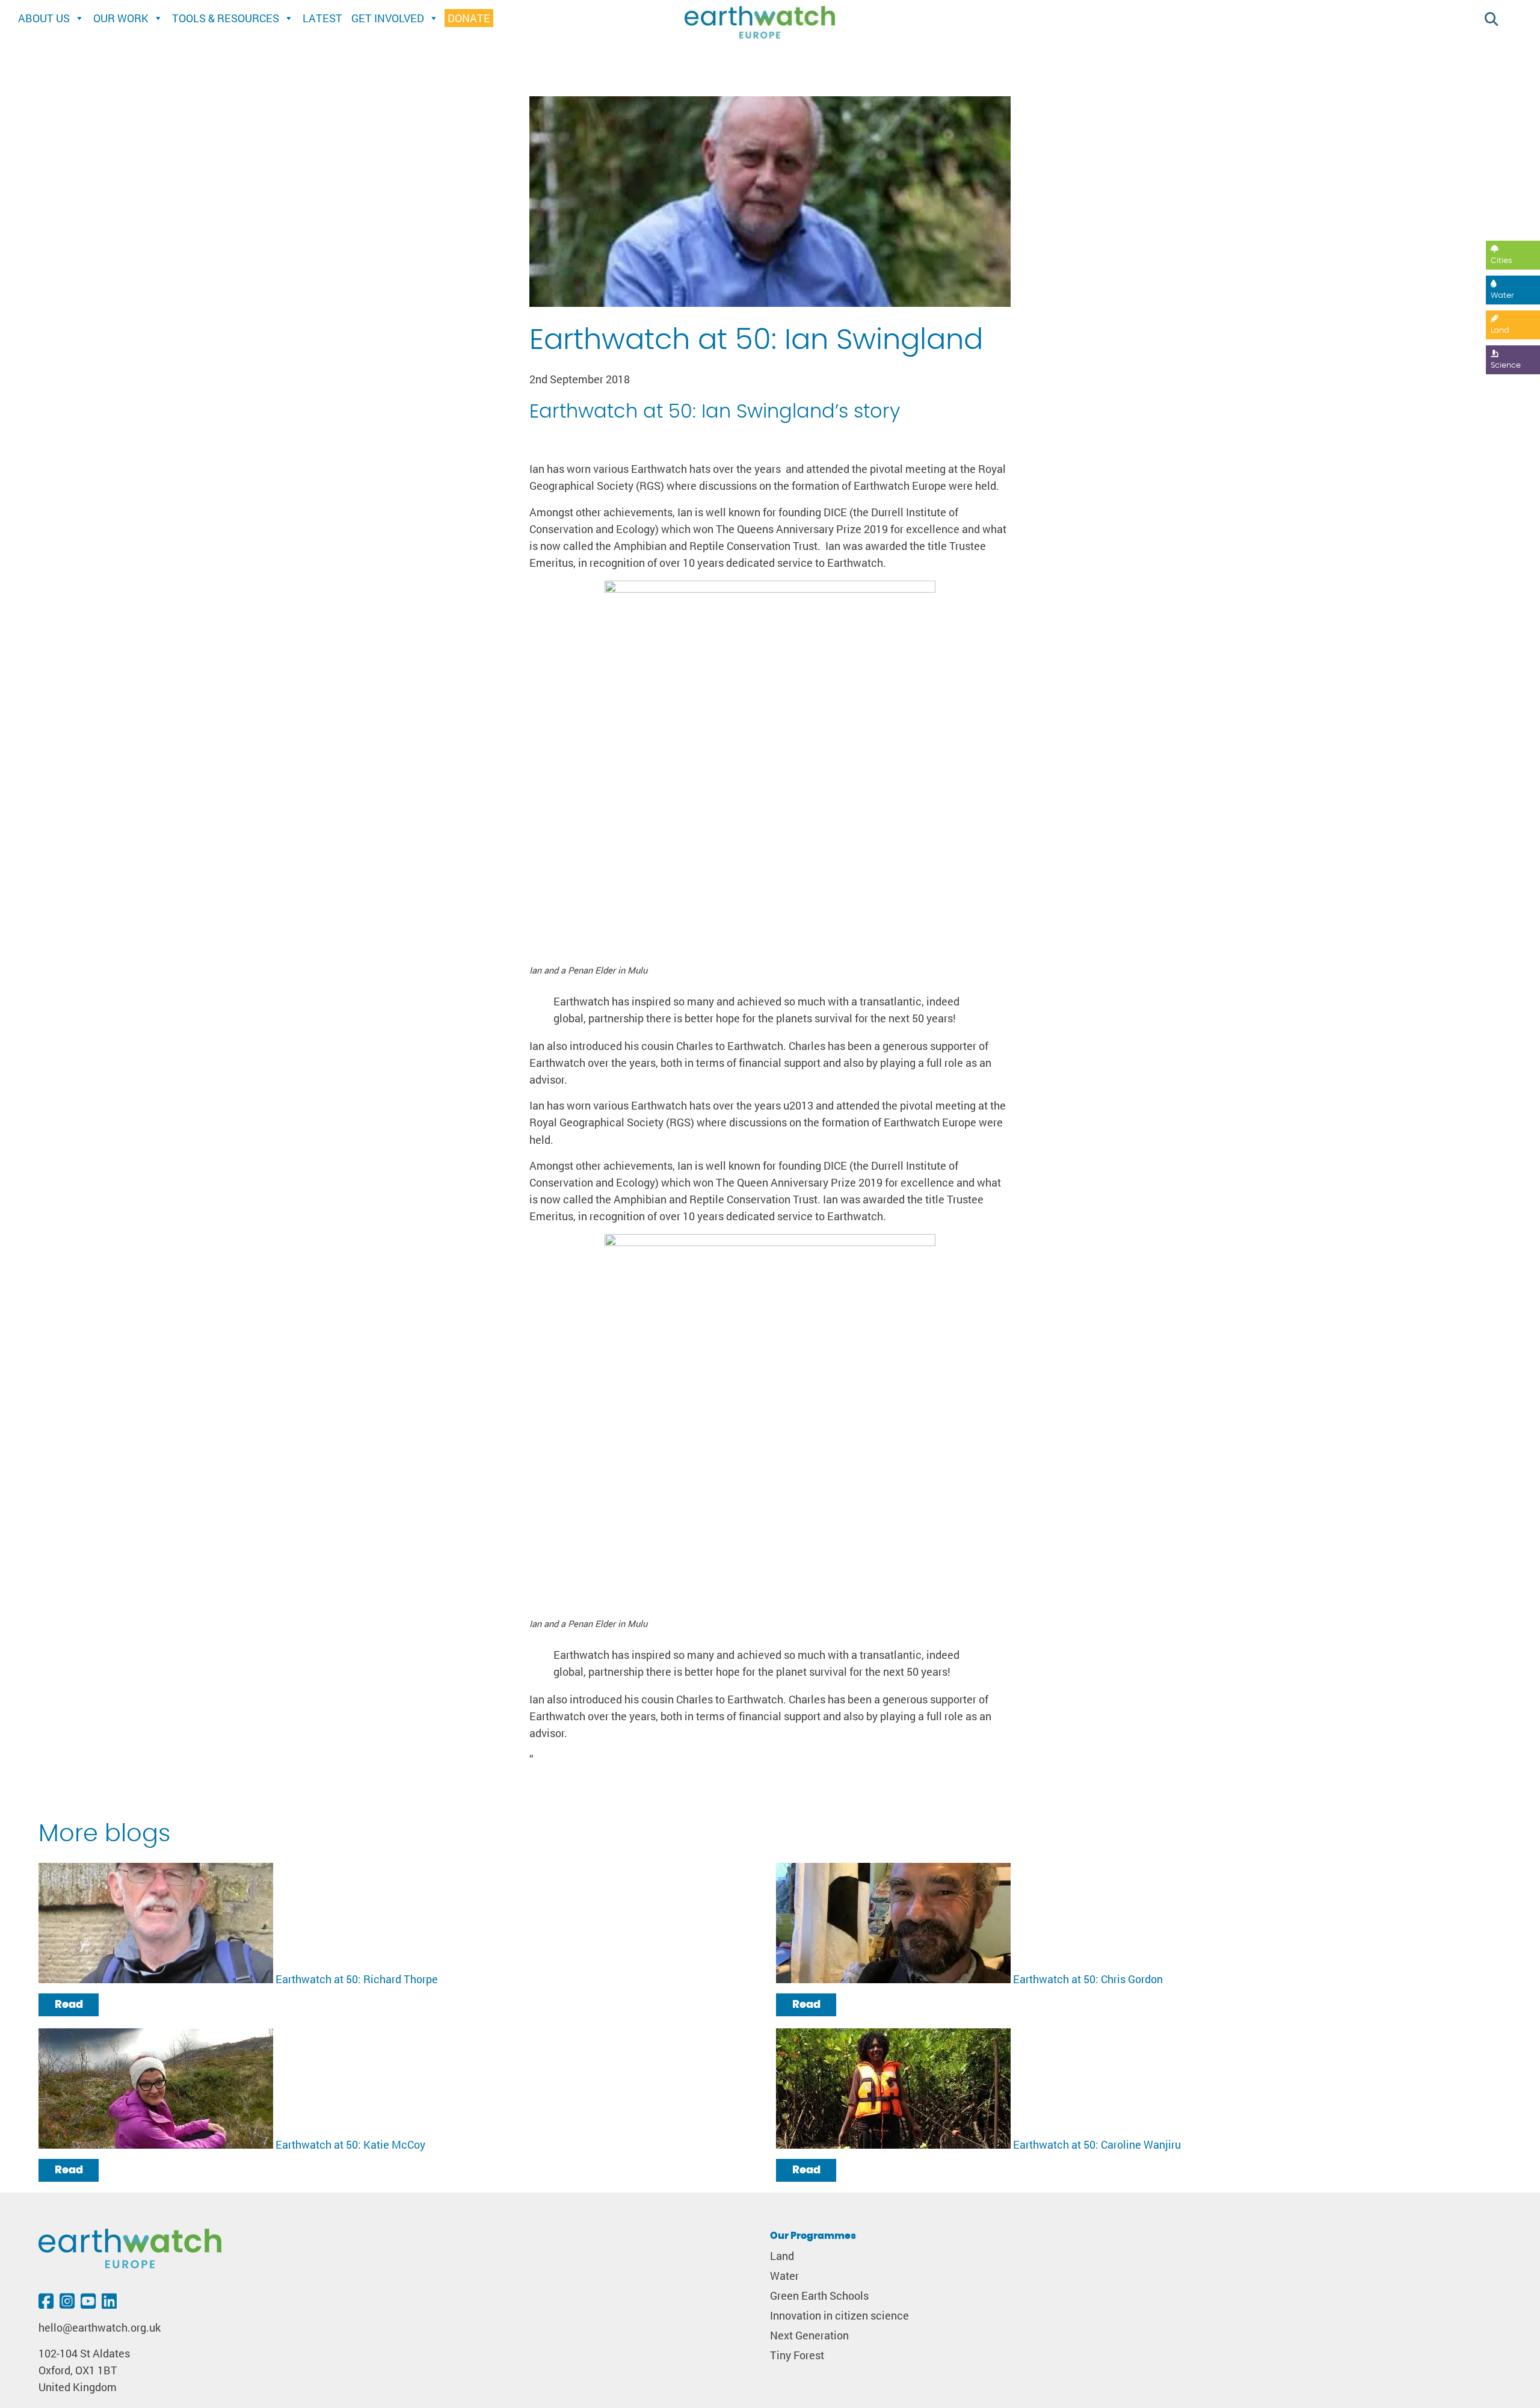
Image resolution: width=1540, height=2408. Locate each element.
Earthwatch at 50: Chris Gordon (1088, 1979)
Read (69, 2005)
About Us (44, 18)
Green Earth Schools (819, 2296)
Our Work (121, 18)
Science (1506, 366)
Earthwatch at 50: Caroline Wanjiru (1097, 2145)
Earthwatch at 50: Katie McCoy (350, 2145)
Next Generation (809, 2335)
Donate (469, 18)
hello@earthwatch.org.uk (100, 2328)
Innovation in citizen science (839, 2316)
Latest (322, 18)
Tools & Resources (226, 18)
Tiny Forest (797, 2355)
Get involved (388, 18)
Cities (1501, 261)
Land (1500, 331)
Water (1502, 296)
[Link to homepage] (760, 24)
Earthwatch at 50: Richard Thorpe (357, 1979)
